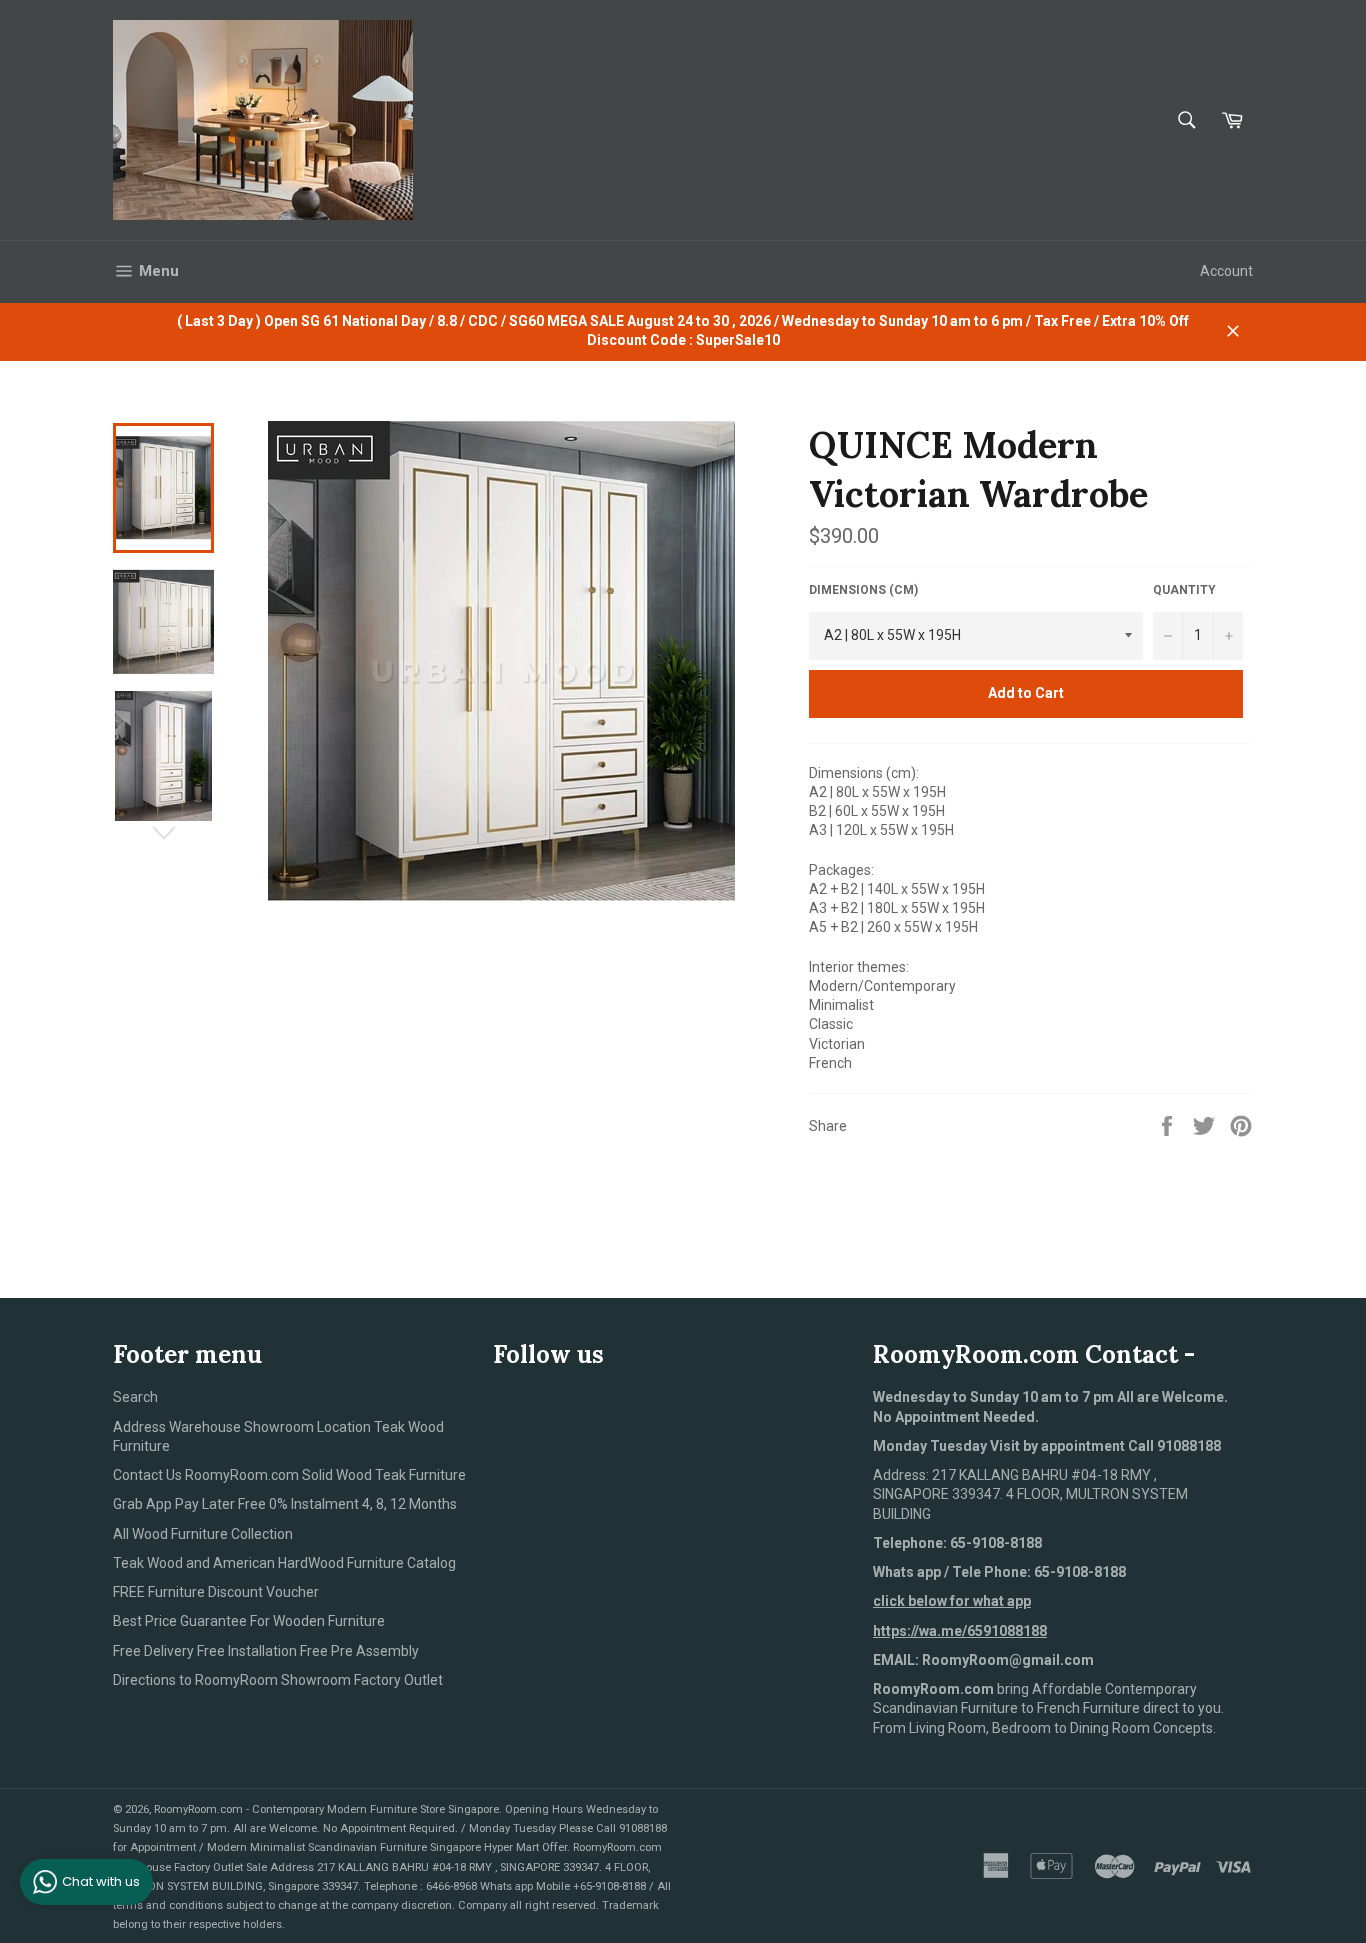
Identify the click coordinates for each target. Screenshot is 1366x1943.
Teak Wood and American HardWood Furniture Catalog (284, 1563)
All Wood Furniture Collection (203, 1534)
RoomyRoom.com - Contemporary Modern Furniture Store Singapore (326, 1809)
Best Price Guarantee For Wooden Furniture (249, 1621)
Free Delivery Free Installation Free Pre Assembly (266, 1651)
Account (1226, 271)
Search (135, 1397)
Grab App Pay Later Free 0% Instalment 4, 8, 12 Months (285, 1504)
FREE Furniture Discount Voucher (216, 1592)
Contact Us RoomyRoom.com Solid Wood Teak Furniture (289, 1475)
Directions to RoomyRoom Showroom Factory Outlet (278, 1680)
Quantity (1184, 590)
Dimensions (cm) (863, 590)
